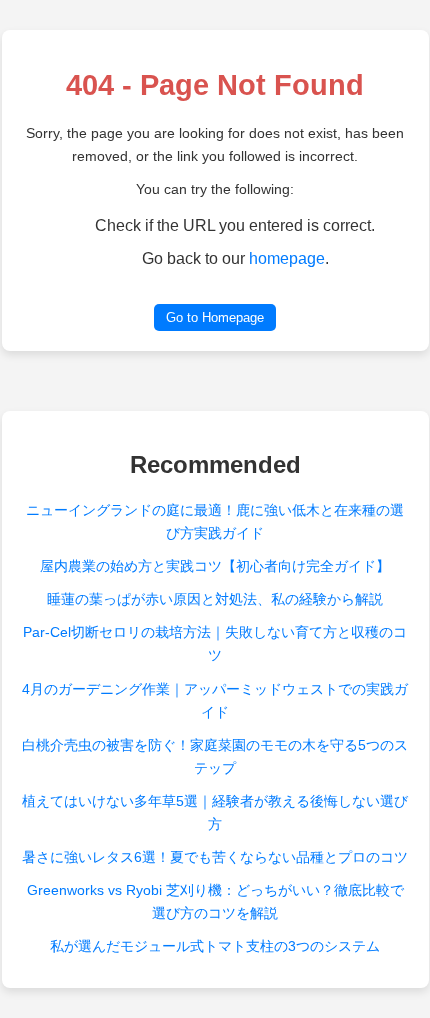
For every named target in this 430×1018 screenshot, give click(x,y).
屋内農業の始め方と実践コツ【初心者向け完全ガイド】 (215, 566)
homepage (287, 258)
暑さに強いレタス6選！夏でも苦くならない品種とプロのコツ (215, 857)
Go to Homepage (215, 317)
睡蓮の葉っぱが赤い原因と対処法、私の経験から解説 (215, 599)
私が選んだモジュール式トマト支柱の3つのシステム (215, 946)
